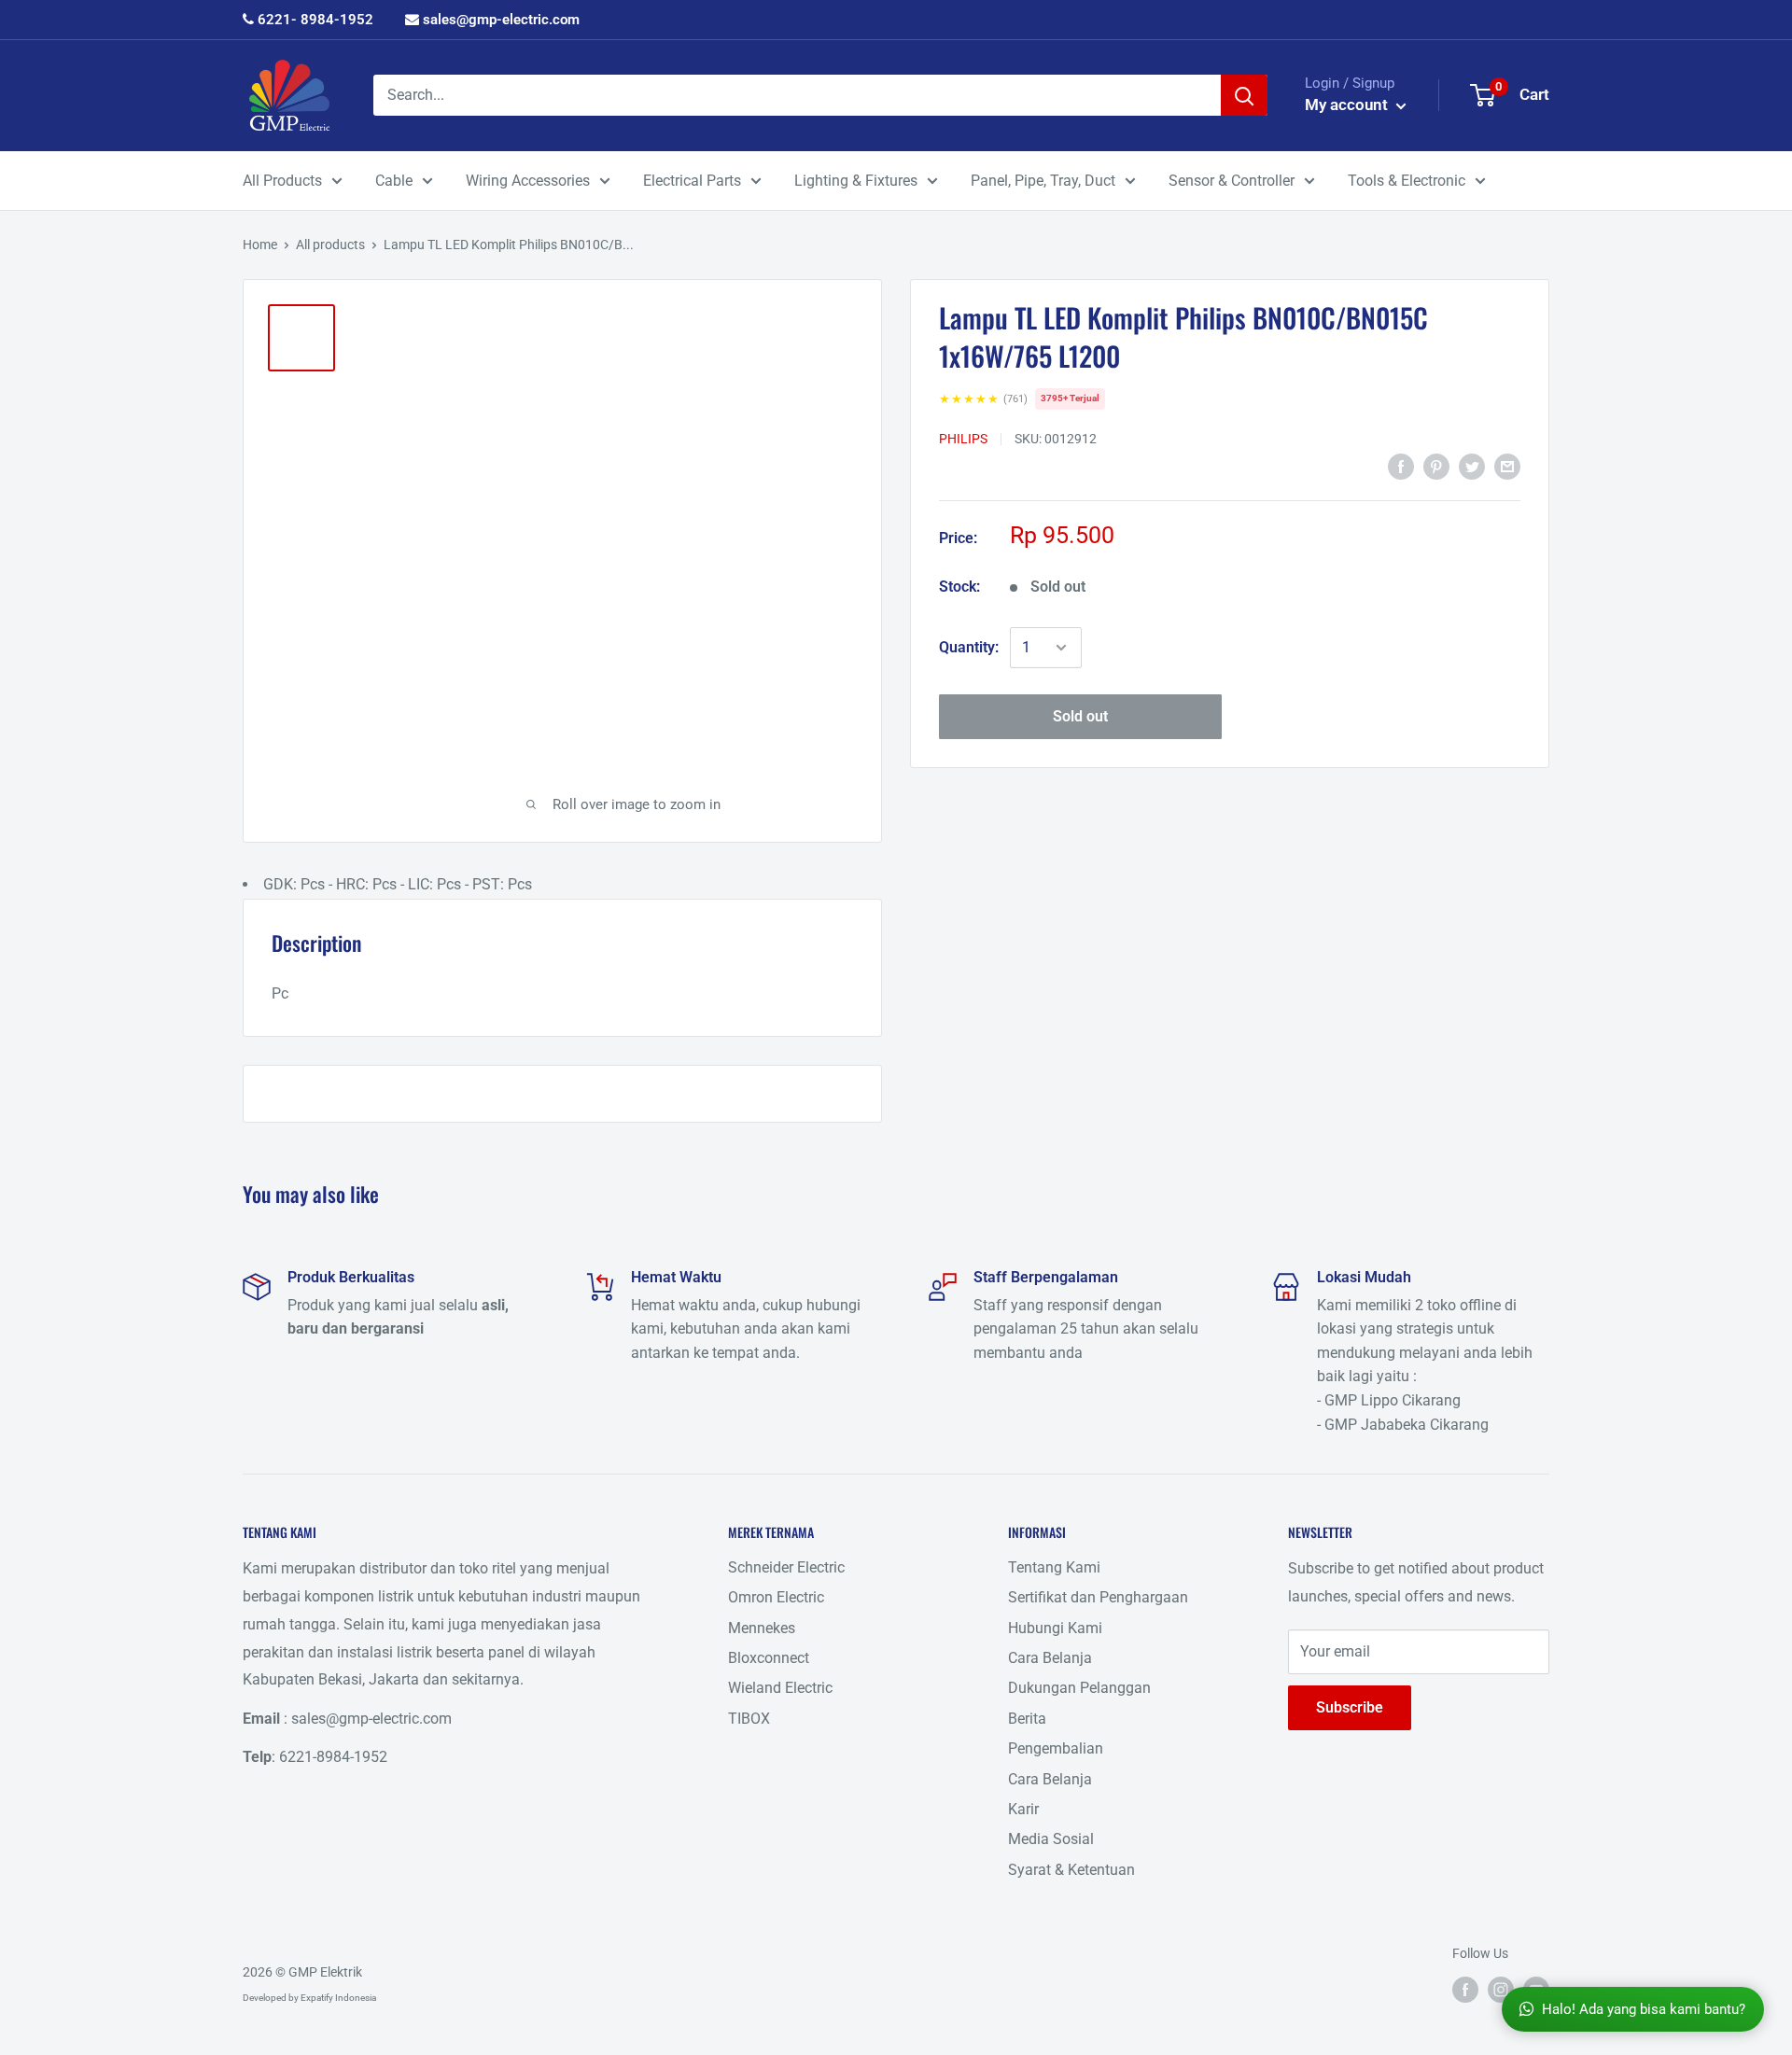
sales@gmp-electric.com (499, 20)
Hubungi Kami (1055, 1628)
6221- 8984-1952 (314, 20)
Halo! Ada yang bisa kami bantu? (1644, 2009)
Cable (394, 181)
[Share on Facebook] (1401, 466)
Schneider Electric (786, 1567)
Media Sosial (1051, 1839)
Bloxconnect (769, 1658)
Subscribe (1350, 1707)
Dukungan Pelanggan (1079, 1688)
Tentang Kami (1054, 1567)
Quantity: (969, 647)
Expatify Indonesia (338, 1998)
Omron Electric (776, 1597)
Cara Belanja (1050, 1658)
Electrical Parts (692, 181)
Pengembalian (1056, 1748)
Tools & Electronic (1407, 181)
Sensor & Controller (1232, 181)
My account (1348, 105)
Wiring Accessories (528, 181)
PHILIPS (963, 439)
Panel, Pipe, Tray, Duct (1043, 181)
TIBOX (749, 1719)
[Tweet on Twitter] (1472, 466)
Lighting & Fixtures (856, 181)
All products (330, 245)
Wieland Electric (780, 1688)
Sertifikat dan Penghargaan (1098, 1597)
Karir (1023, 1809)
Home (260, 245)
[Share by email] (1507, 466)
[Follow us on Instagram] (1501, 1989)
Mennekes (762, 1628)
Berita (1027, 1719)
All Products (282, 181)
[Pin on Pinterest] (1436, 466)
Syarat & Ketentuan (1071, 1870)
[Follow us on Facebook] (1465, 1989)
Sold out (1080, 716)
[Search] (1244, 95)
